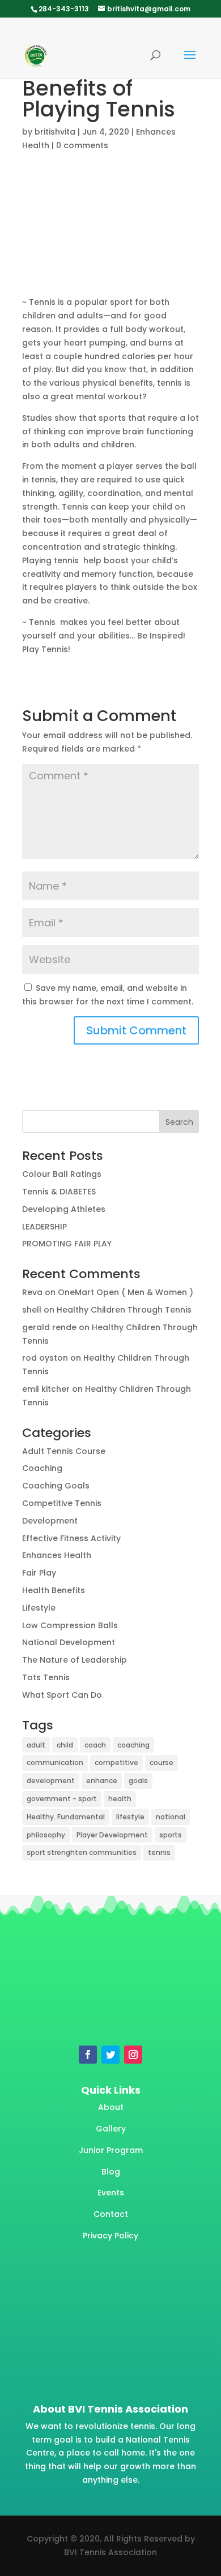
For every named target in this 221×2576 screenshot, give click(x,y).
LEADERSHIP (44, 1227)
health (120, 1799)
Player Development (112, 1835)
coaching (133, 1745)
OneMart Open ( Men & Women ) (126, 1292)
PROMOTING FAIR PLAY (67, 1244)
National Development (69, 1642)
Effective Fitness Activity (71, 1538)
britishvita (55, 132)
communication (55, 1762)
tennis (159, 1852)
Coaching (42, 1468)
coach (95, 1745)
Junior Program (111, 2150)
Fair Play (39, 1573)
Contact (111, 2214)
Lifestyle (39, 1608)
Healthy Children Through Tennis (124, 1310)
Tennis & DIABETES (59, 1192)
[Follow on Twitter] (110, 2055)
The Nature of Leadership (75, 1660)
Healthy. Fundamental (66, 1817)
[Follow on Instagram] (133, 2055)
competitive (116, 1762)
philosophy (46, 1835)
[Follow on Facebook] (88, 2055)
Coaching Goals (56, 1486)
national (171, 1817)
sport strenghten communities (82, 1852)
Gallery (111, 2129)
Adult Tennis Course (64, 1451)
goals (138, 1781)
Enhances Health (57, 1555)
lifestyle (130, 1817)
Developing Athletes (64, 1209)
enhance (102, 1781)
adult (36, 1745)
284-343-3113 (64, 9)
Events (111, 2193)
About (111, 2107)
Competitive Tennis (62, 1503)
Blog (111, 2172)
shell (32, 1310)
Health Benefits (54, 1590)
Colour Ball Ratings (62, 1174)
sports (171, 1835)
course (161, 1762)
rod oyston (45, 1358)
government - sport (62, 1799)
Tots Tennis (46, 1677)
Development (50, 1521)
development (51, 1781)
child (65, 1745)
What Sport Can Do (62, 1695)
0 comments (82, 145)
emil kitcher (46, 1389)
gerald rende (49, 1327)
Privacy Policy (110, 2236)
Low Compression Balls (70, 1625)
